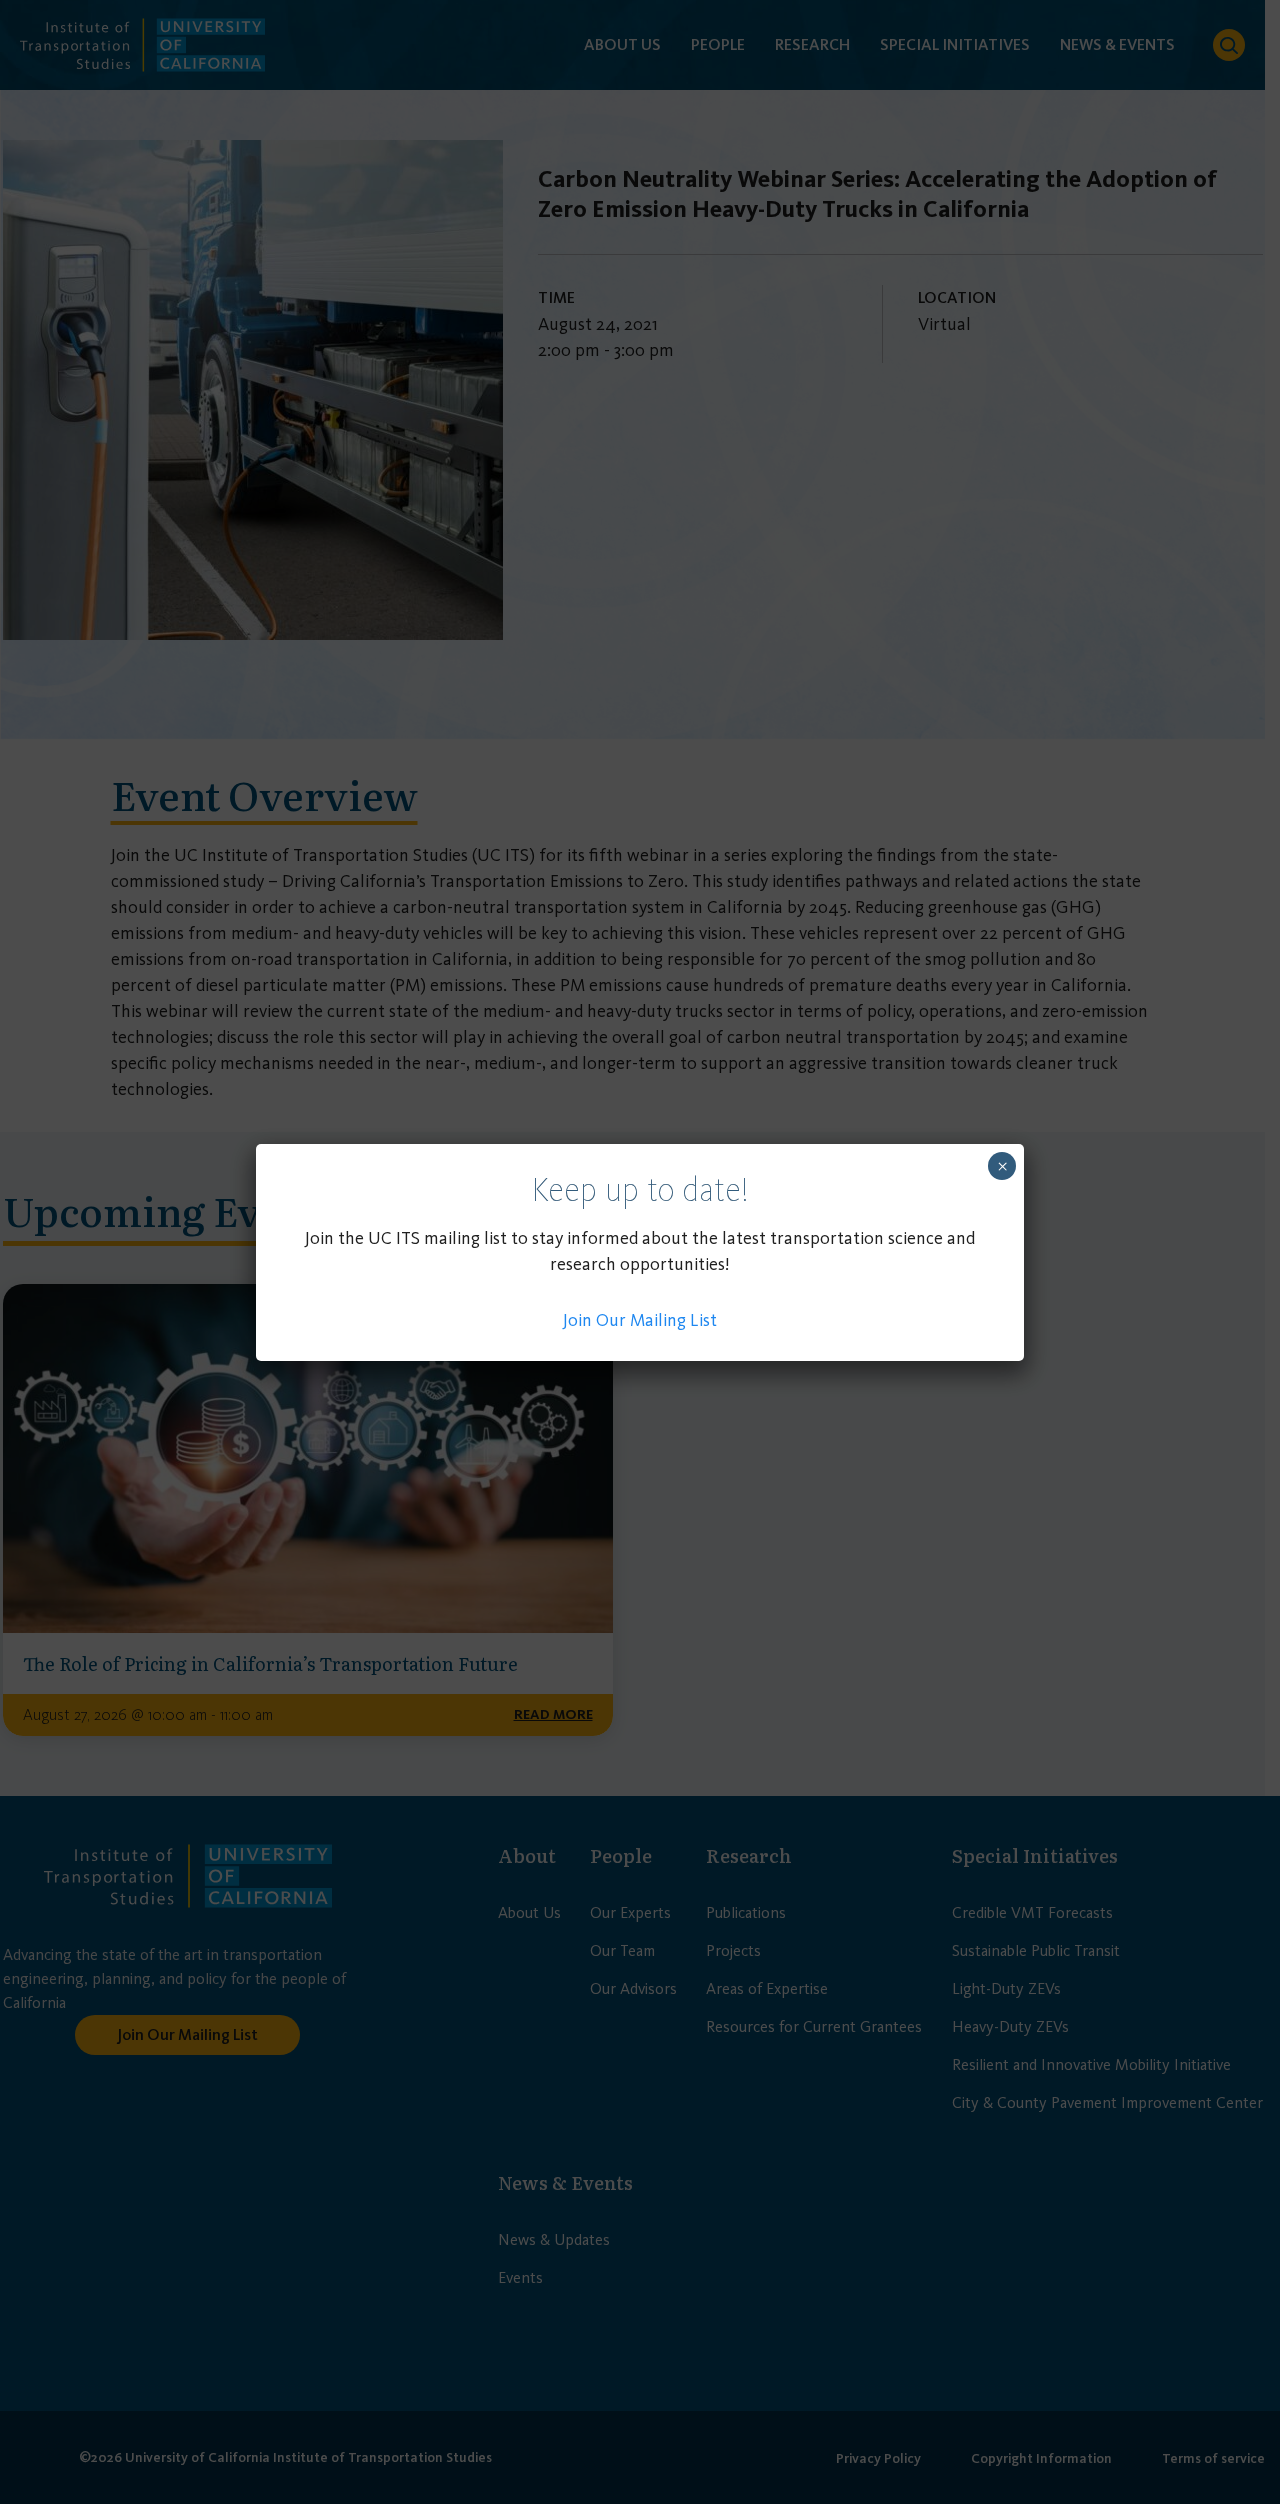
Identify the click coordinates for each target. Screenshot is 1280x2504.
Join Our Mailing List (640, 1320)
